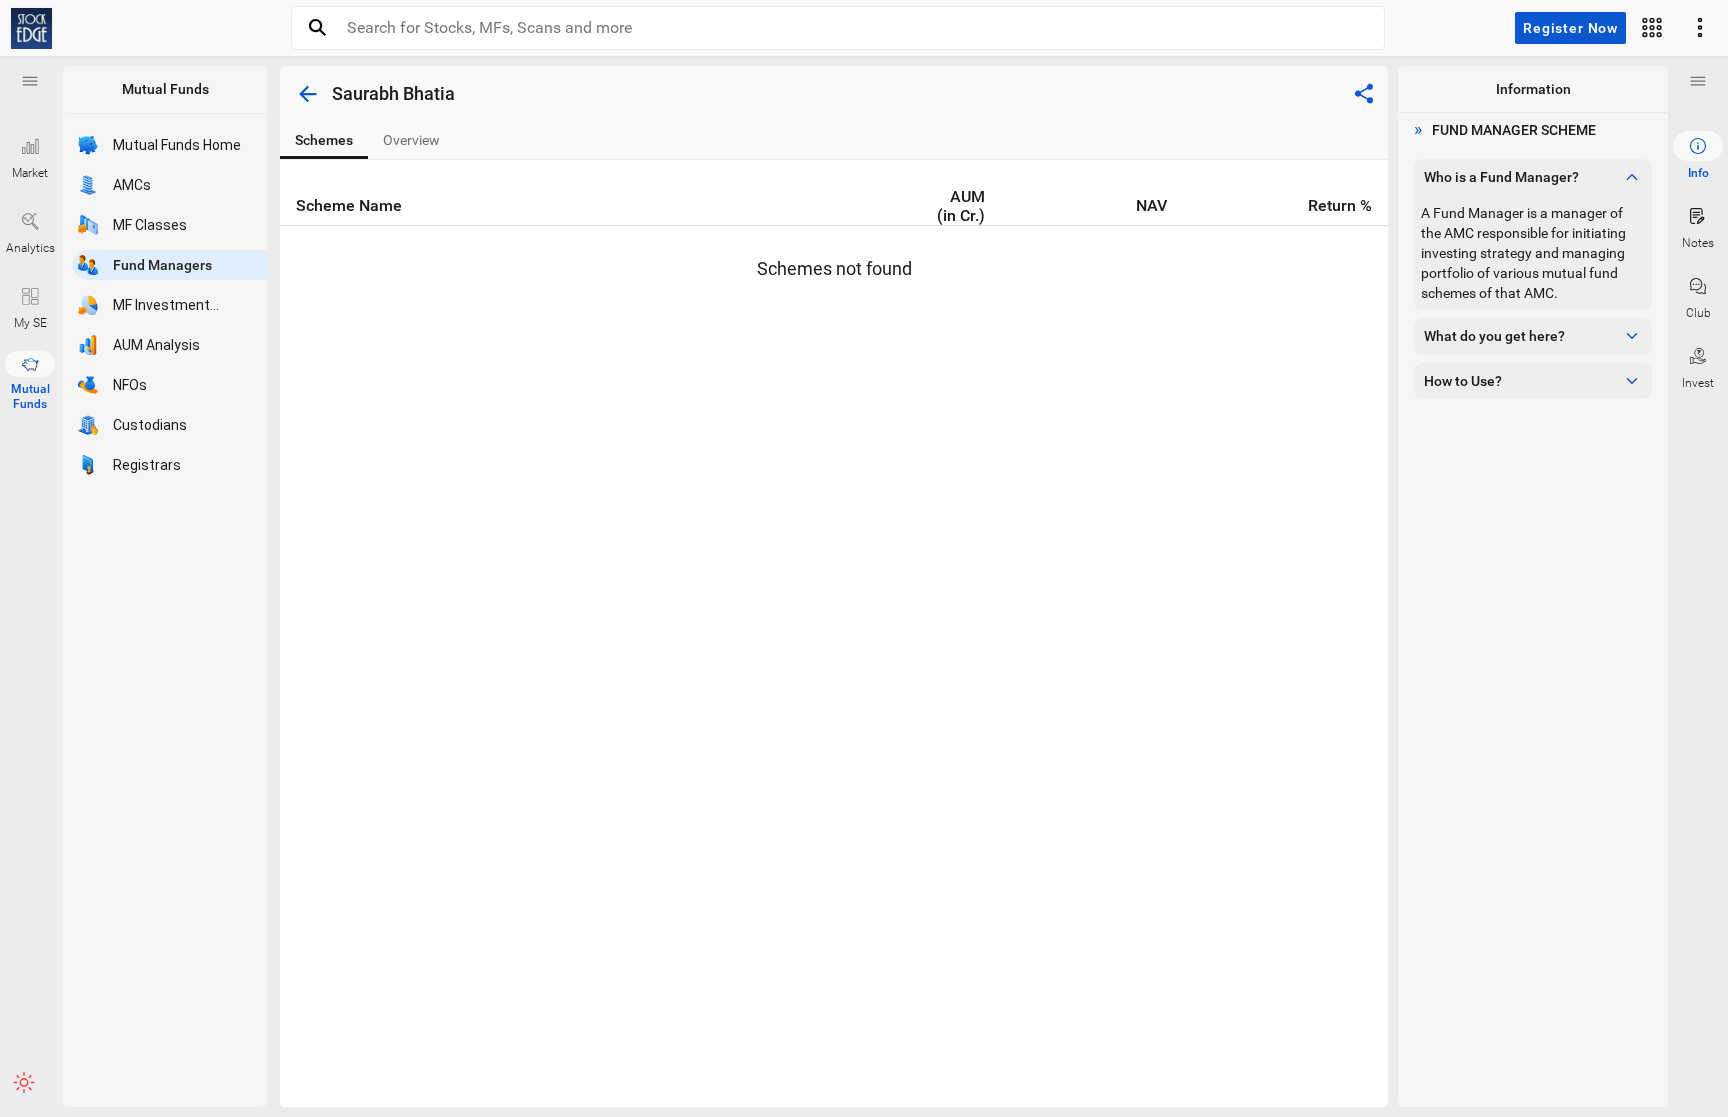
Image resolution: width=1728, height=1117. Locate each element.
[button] (30, 81)
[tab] (324, 140)
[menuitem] (1698, 156)
